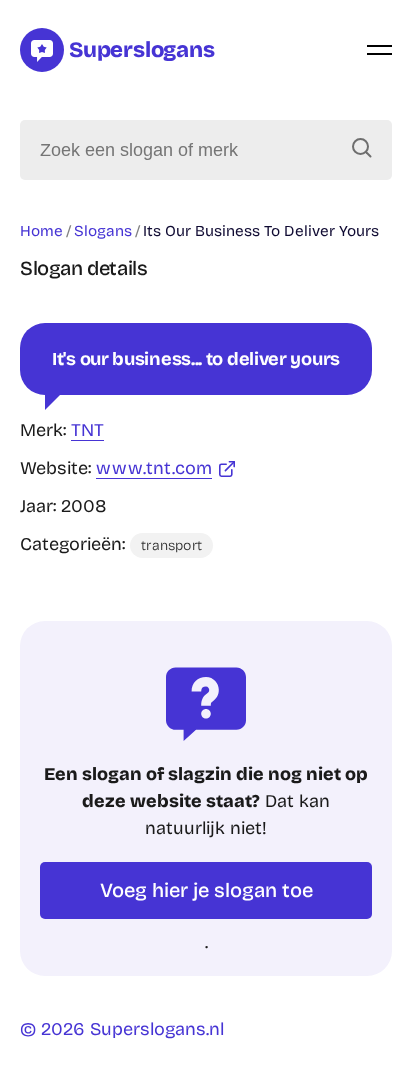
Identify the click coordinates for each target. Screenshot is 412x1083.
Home (41, 231)
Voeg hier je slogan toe (206, 890)
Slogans (103, 231)
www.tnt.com (154, 468)
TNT (87, 430)
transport (171, 545)
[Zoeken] (362, 150)
